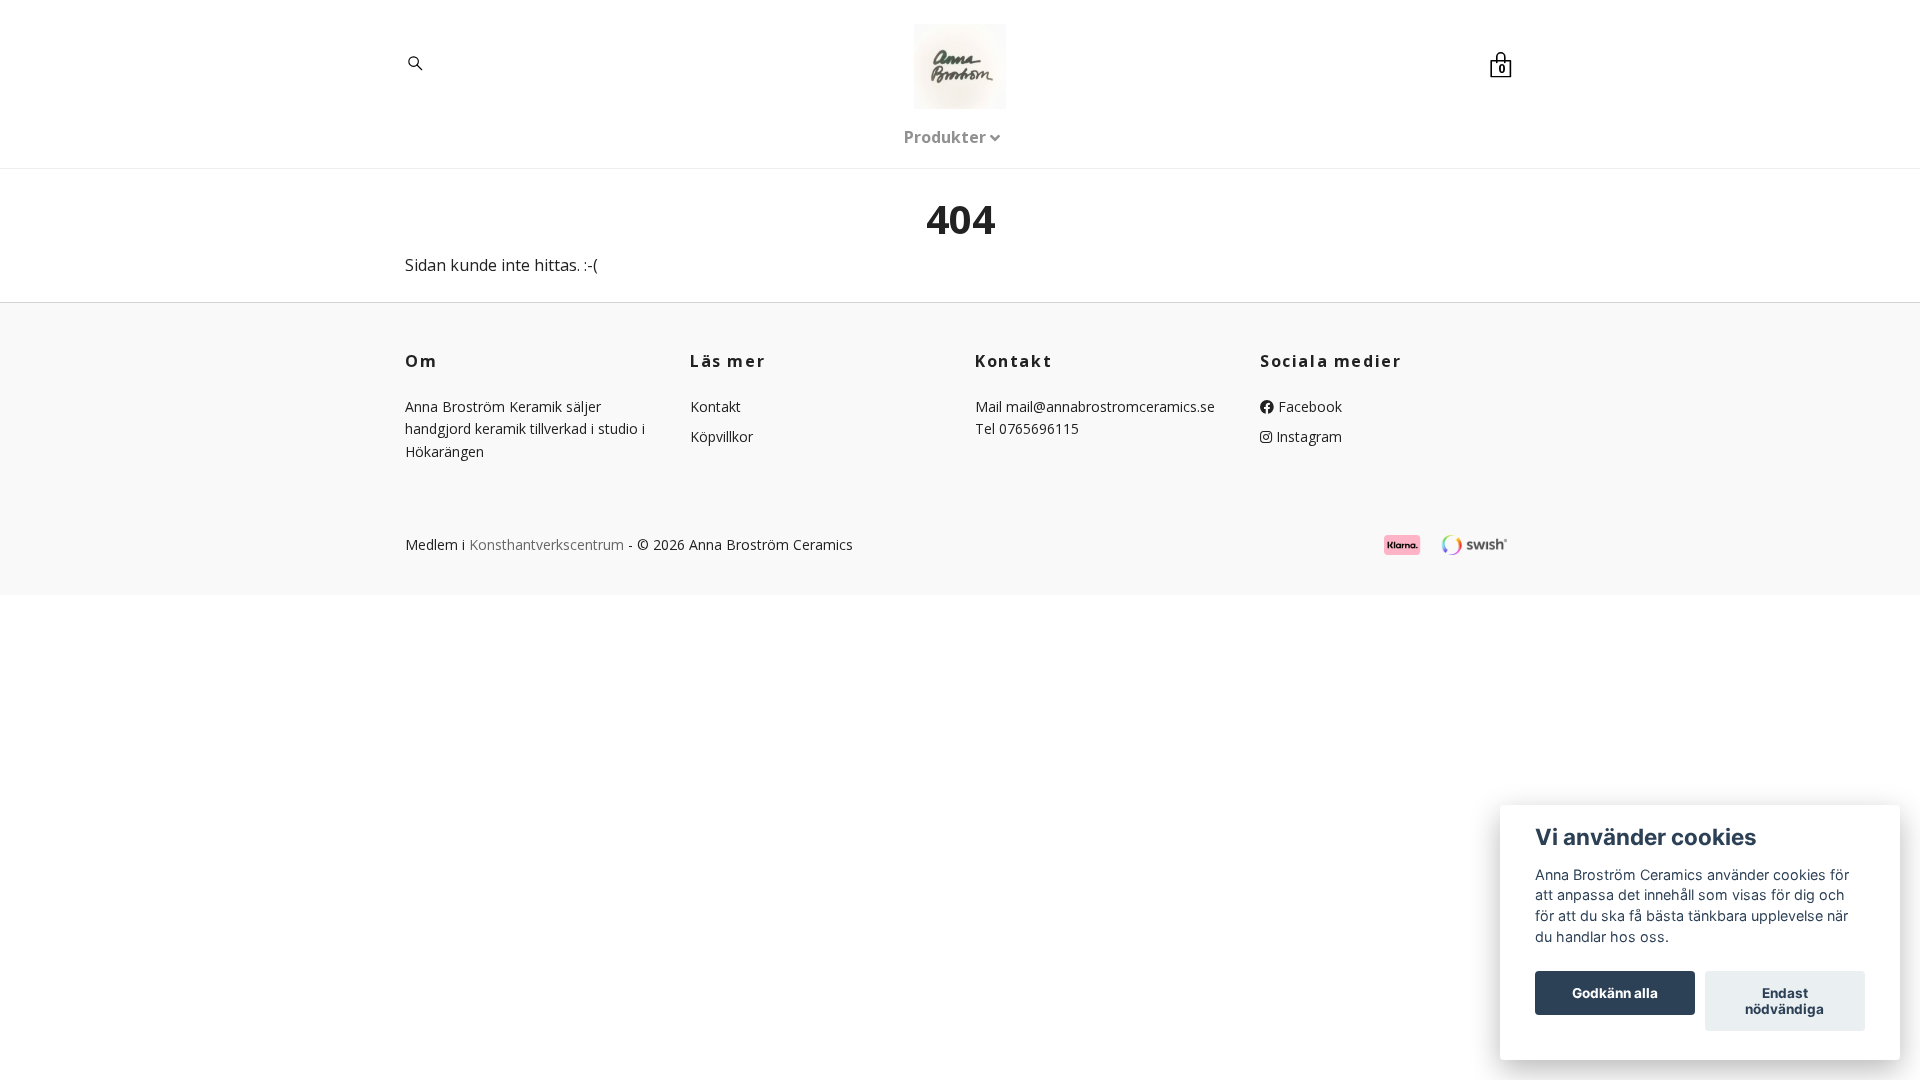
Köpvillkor (721, 436)
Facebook (1308, 406)
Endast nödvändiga (1784, 1001)
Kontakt (715, 406)
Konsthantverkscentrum (546, 544)
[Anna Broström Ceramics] (960, 66)
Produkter (945, 137)
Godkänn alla (1615, 993)
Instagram (1307, 436)
